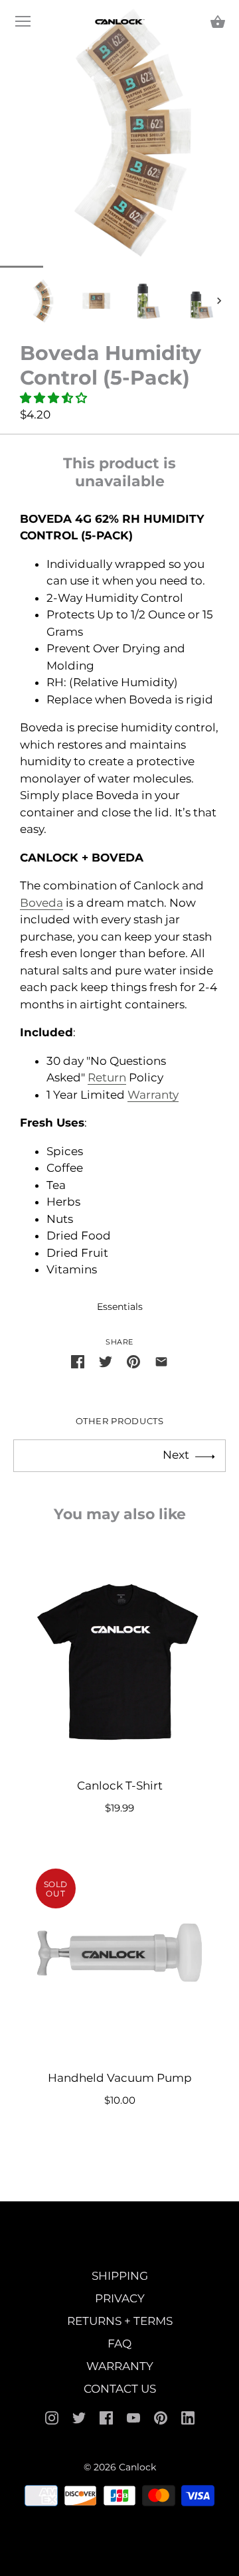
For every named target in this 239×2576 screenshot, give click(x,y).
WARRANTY (120, 2366)
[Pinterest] (161, 2417)
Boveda (41, 903)
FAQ (119, 2344)
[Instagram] (52, 2417)
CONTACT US (120, 2389)
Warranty (153, 1095)
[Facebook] (106, 2417)
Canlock (137, 2467)
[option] (43, 301)
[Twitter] (79, 2417)
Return (107, 1077)
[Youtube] (133, 2417)
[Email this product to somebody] (161, 1362)
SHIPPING (120, 2276)
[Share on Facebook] (78, 1362)
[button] (55, 398)
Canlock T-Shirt (120, 1786)
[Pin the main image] (133, 1362)
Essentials (120, 1307)
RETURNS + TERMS (120, 2321)
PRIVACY (120, 2298)
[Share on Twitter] (106, 1362)
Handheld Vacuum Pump (120, 2078)
